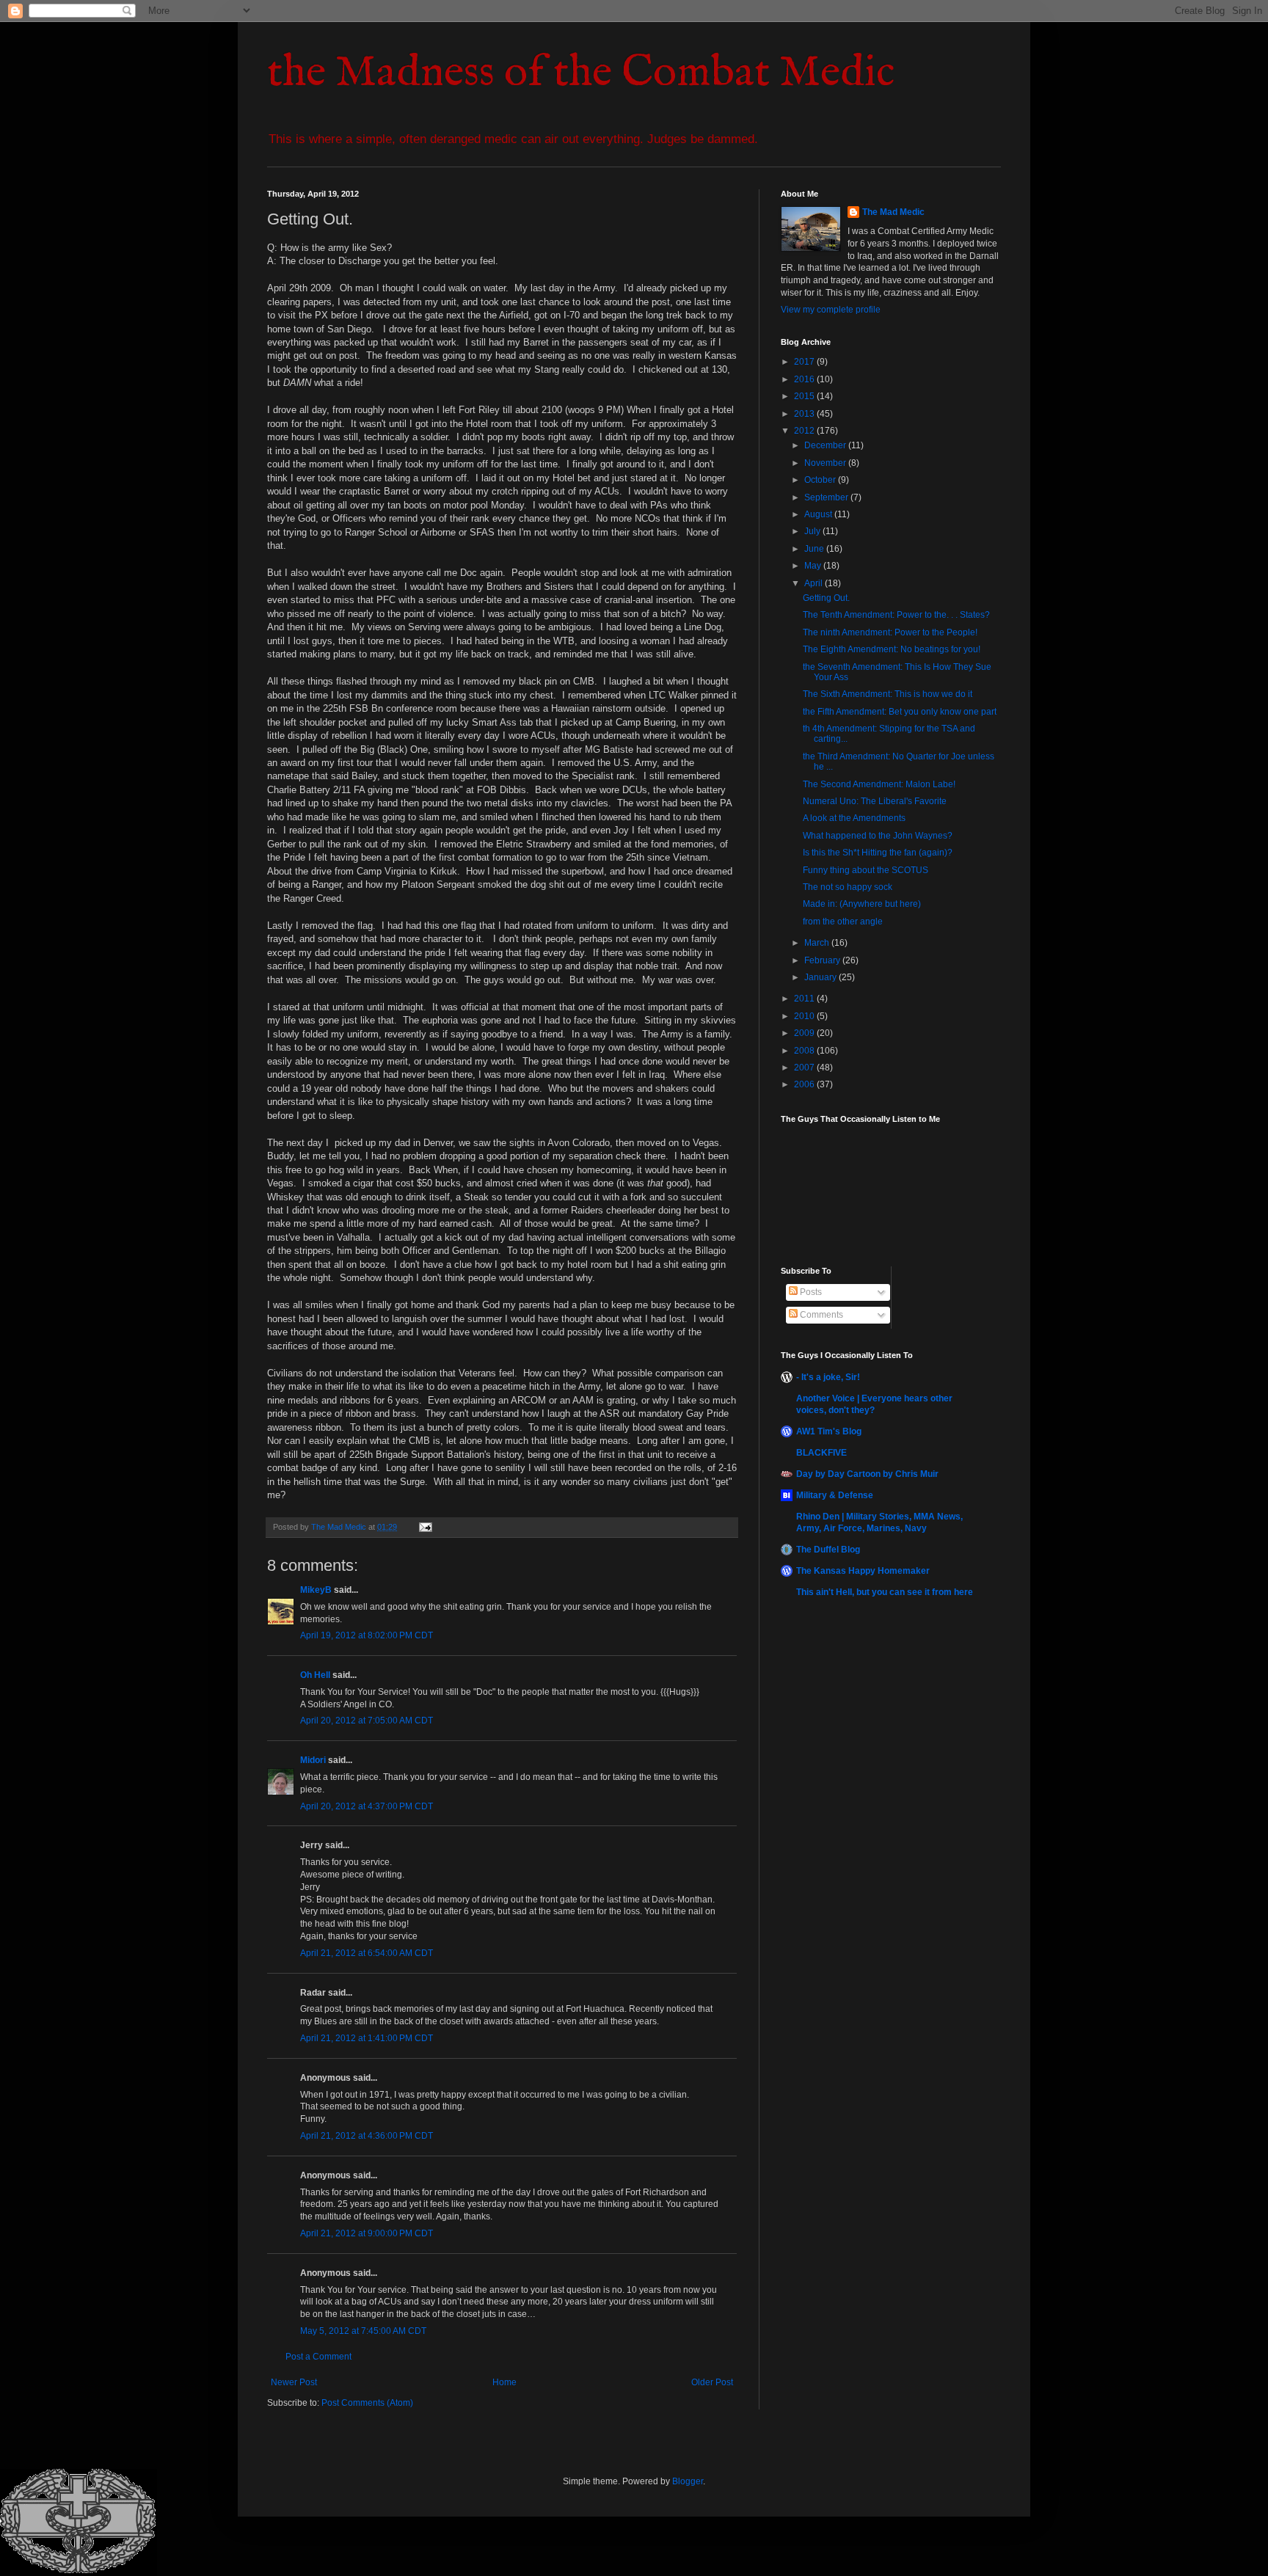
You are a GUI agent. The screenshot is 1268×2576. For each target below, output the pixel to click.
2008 (805, 1051)
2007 (805, 1068)
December (826, 445)
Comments (820, 1315)
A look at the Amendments (854, 818)
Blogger (688, 2481)
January (821, 977)
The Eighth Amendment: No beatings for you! (892, 649)
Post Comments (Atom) (367, 2403)
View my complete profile (831, 310)
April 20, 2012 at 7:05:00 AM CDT (367, 1721)
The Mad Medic (893, 212)
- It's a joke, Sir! (828, 1377)
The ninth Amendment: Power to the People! (890, 632)
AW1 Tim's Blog (829, 1431)
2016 (805, 379)
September (827, 497)
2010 (805, 1016)
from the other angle (843, 922)
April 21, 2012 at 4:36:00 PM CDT (367, 2136)
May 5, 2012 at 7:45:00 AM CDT (363, 2331)
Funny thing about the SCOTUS (866, 870)
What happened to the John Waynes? (878, 836)
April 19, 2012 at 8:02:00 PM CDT (367, 1635)
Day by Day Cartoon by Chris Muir (867, 1474)
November (826, 463)
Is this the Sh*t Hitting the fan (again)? (878, 853)
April (815, 583)
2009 (805, 1033)
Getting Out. (826, 598)
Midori (313, 1760)
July (813, 531)
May (814, 566)
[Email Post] (425, 1527)
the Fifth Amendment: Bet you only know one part (900, 712)
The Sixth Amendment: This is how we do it (888, 694)
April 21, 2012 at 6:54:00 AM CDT (367, 1953)
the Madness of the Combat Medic (581, 73)
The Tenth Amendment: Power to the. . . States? (896, 615)
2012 (805, 431)
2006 (805, 1084)
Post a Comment (318, 2357)
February (823, 960)
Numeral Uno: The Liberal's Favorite (875, 801)
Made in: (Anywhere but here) (862, 904)
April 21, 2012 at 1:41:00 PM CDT (367, 2038)
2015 (805, 396)
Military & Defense (835, 1495)
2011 (805, 999)
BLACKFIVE (821, 1453)
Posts (810, 1292)
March (818, 943)
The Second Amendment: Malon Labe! (879, 784)
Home (504, 2382)
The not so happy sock (848, 887)
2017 (805, 362)
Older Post (712, 2382)
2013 (805, 414)
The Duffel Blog (828, 1550)
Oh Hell (315, 1675)
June (815, 549)
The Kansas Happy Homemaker (863, 1571)
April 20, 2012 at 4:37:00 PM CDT (367, 1806)
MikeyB (316, 1590)
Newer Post (294, 2382)
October (821, 480)
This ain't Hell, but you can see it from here (885, 1592)
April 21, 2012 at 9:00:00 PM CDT (367, 2233)
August (819, 514)
